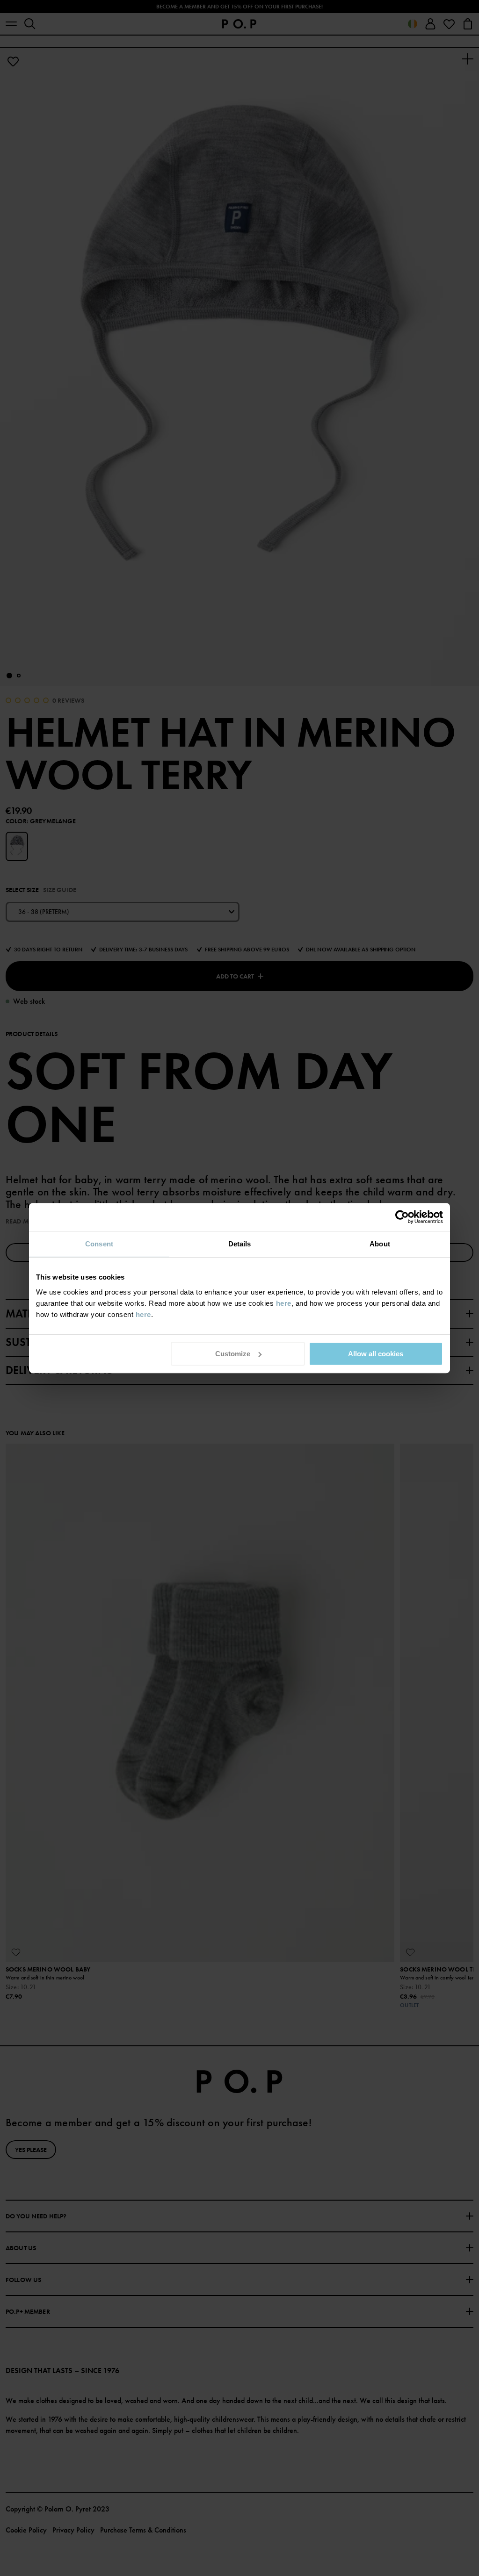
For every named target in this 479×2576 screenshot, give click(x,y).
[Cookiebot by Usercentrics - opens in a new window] (402, 1217)
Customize (233, 1354)
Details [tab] (240, 1244)
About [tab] (380, 1244)
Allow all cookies (376, 1354)
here (284, 1303)
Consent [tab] (99, 1244)
